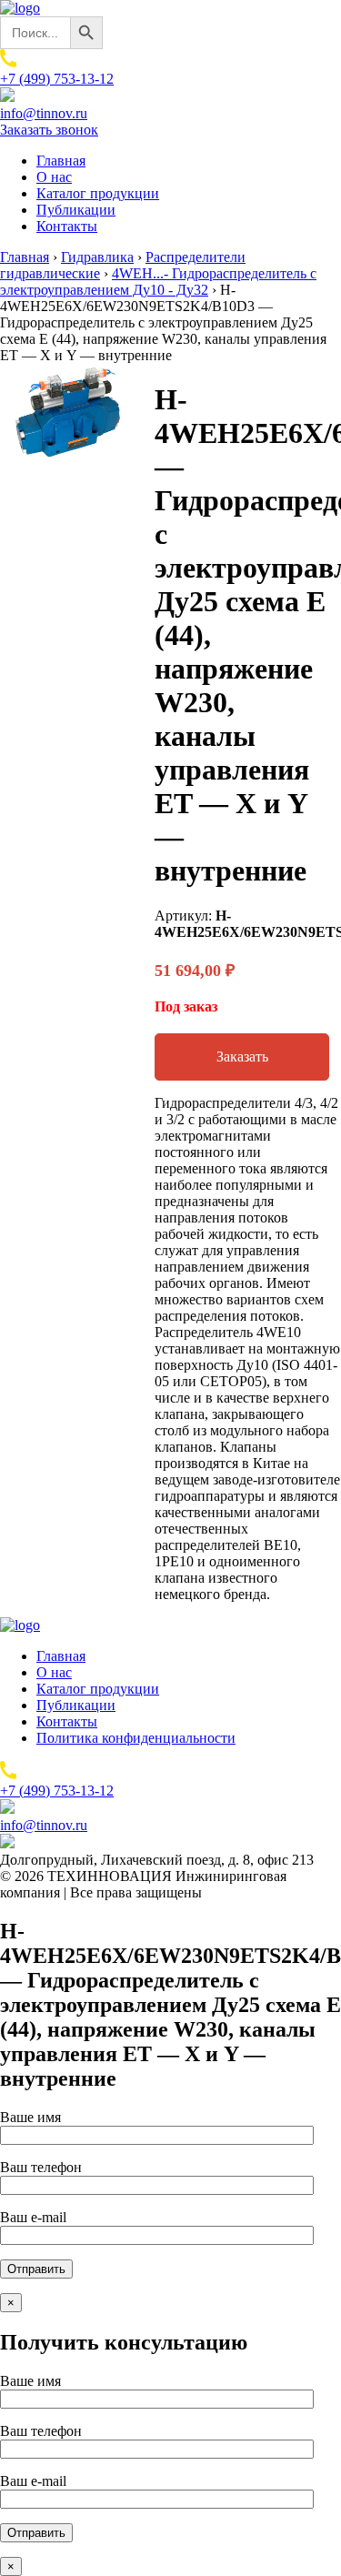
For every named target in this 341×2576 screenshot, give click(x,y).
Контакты (67, 226)
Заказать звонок (49, 130)
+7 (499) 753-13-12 (57, 79)
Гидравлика (97, 257)
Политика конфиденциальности (136, 1738)
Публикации (76, 210)
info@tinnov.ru (44, 113)
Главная (61, 161)
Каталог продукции (98, 193)
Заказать (242, 1057)
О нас (54, 177)
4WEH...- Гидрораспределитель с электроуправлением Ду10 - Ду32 (158, 282)
